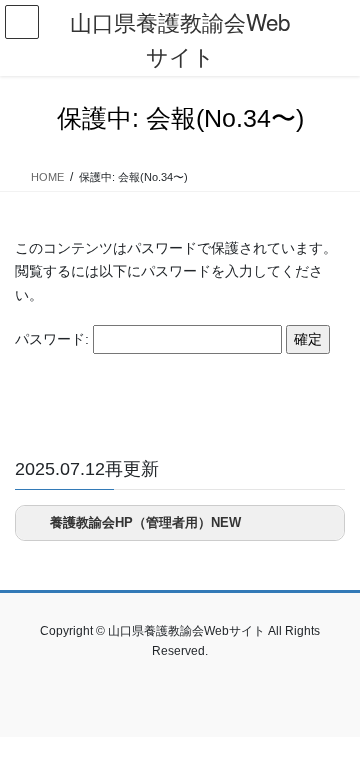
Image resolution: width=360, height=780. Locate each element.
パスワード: (54, 339)
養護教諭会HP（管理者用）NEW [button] (145, 523)
